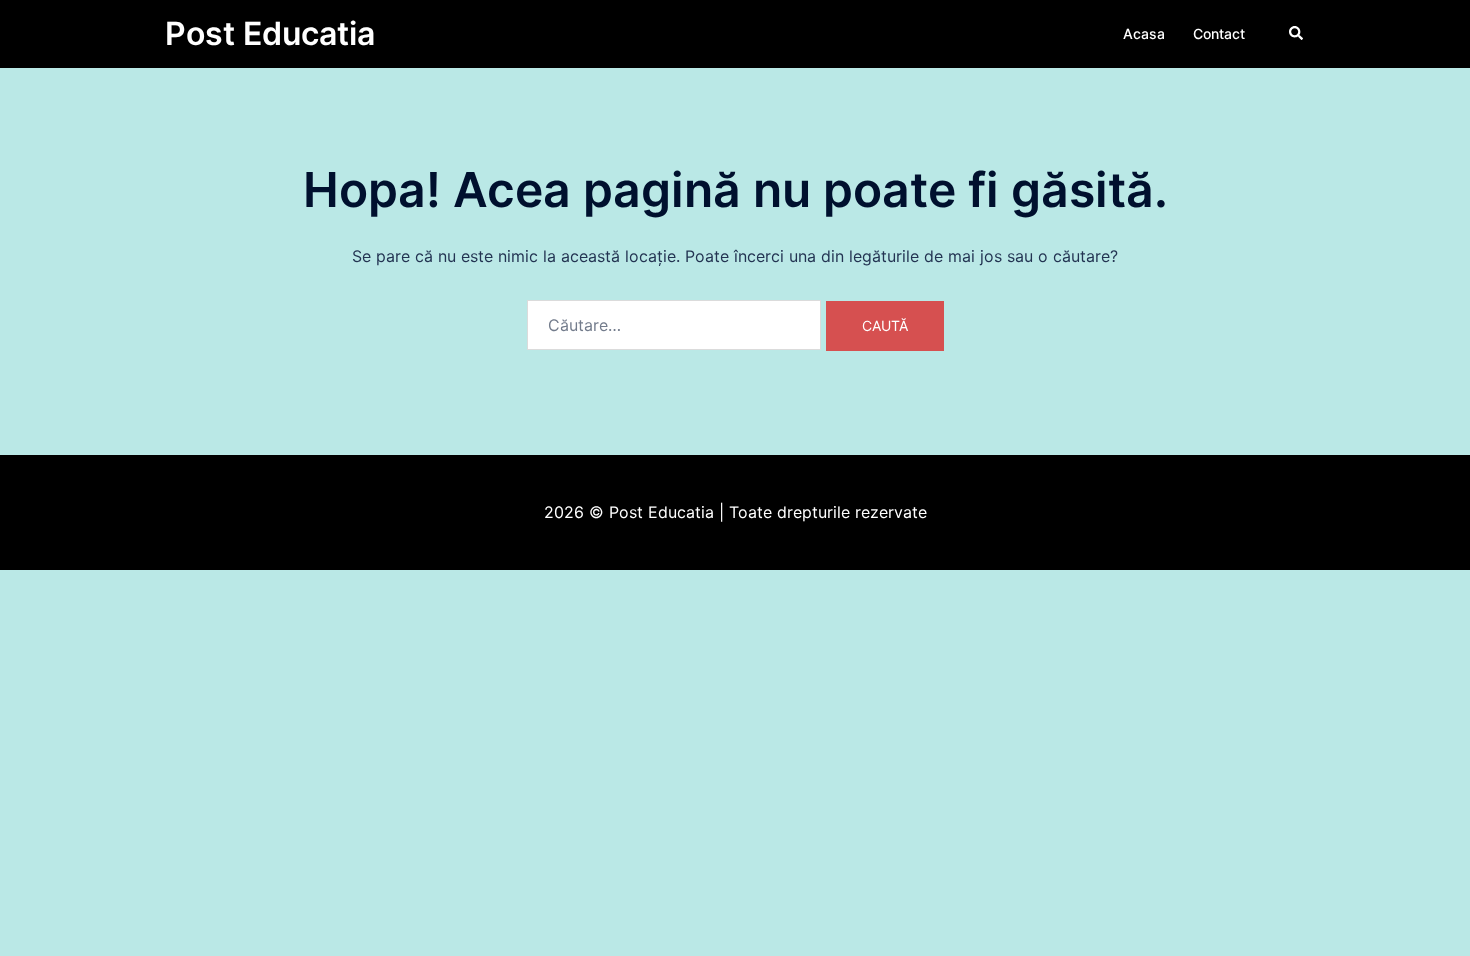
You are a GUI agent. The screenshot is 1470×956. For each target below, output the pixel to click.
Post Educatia (270, 33)
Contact (1219, 33)
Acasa (1144, 33)
